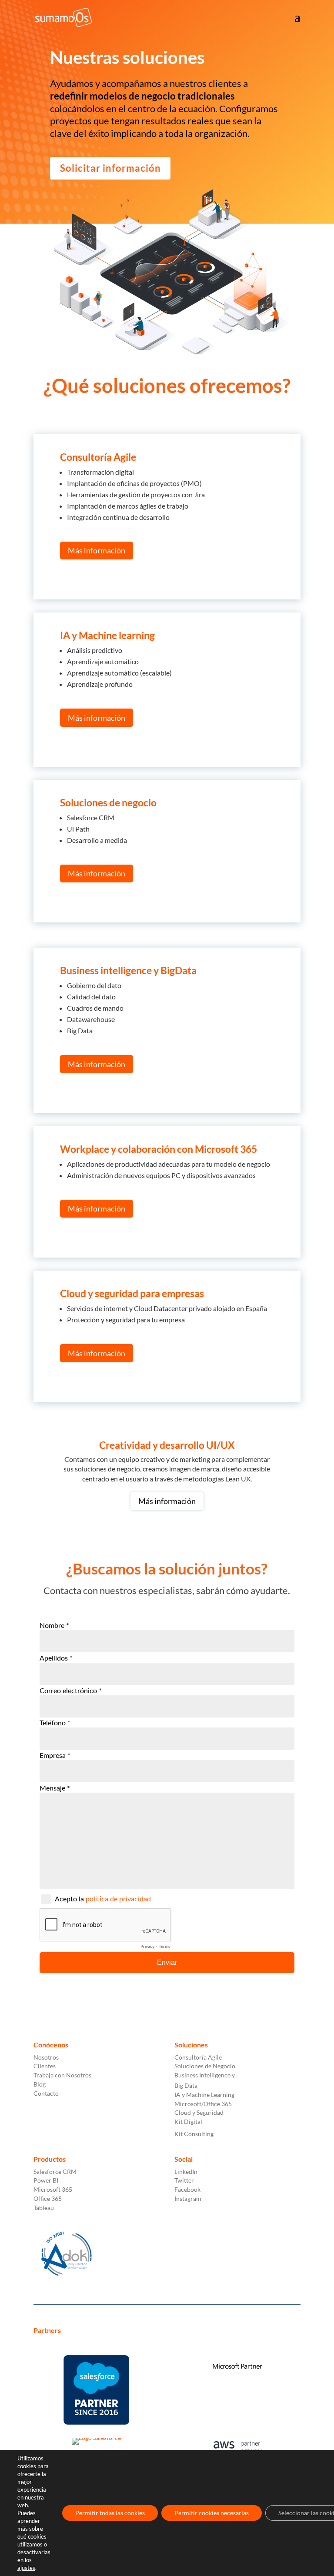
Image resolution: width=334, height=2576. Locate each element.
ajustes (26, 2568)
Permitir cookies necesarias (212, 2513)
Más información (97, 550)
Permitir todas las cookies (110, 2513)
